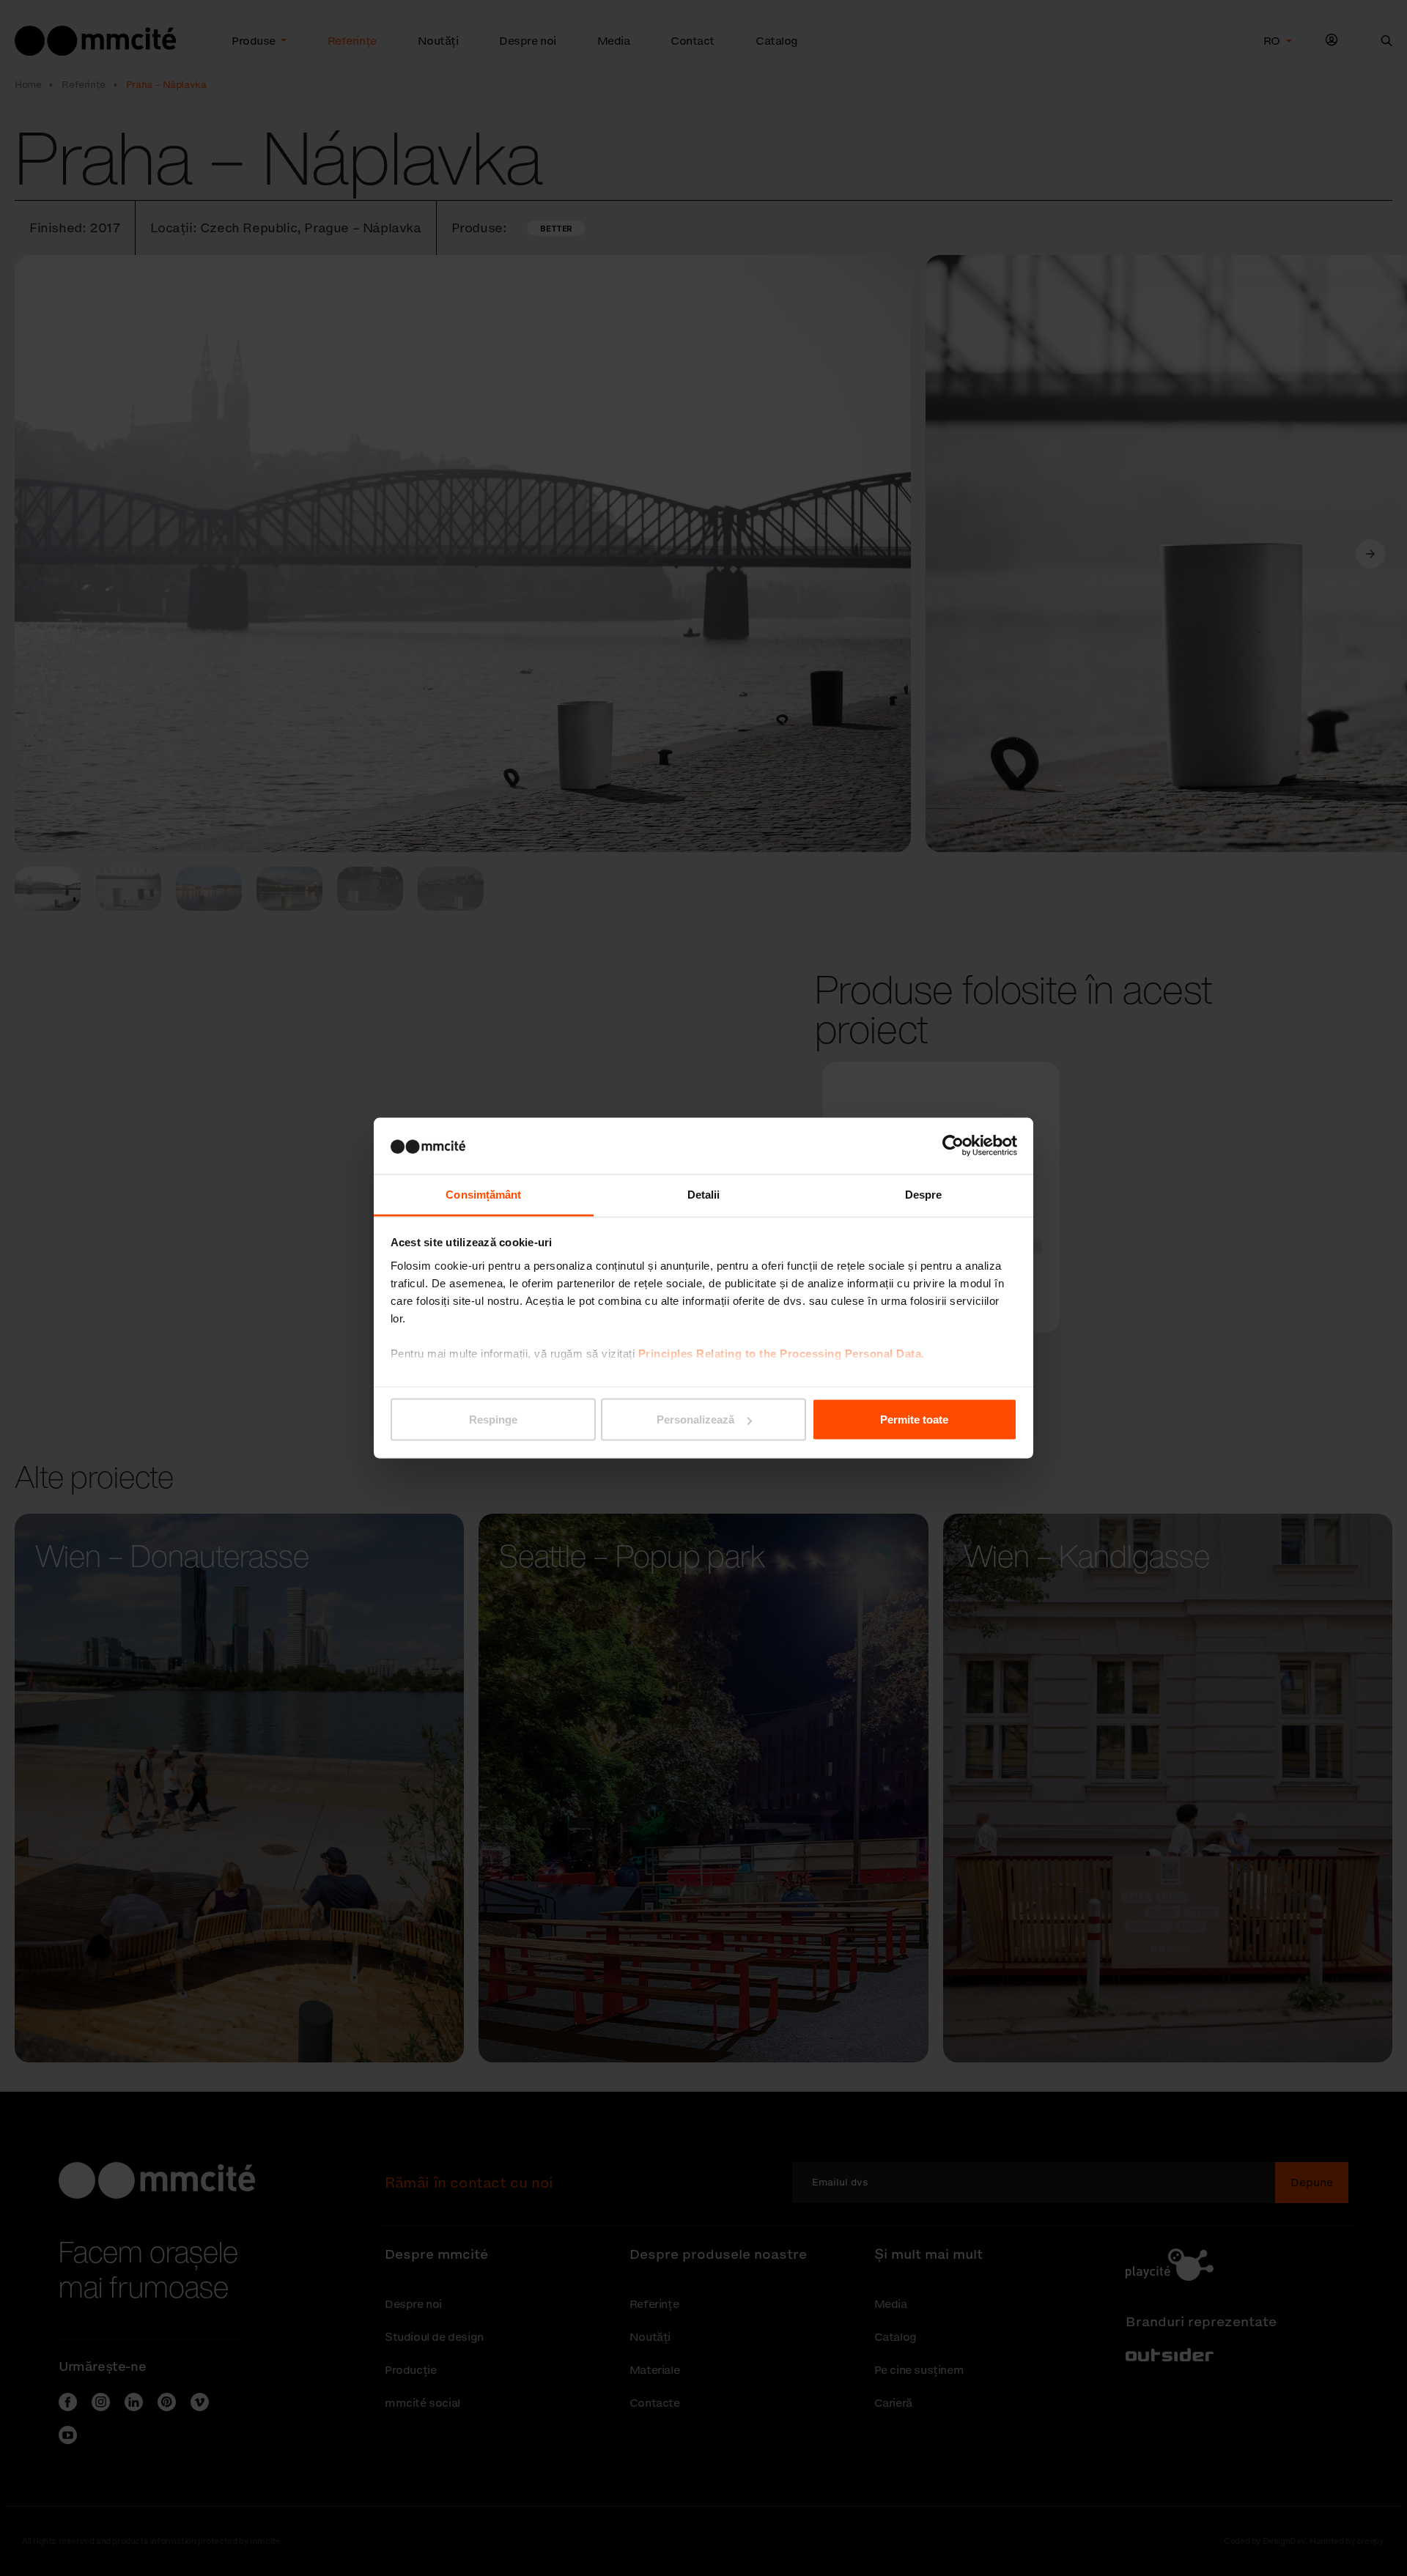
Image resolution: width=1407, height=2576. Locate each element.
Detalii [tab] (704, 1194)
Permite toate (914, 1420)
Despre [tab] (924, 1194)
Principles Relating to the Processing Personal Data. (782, 1353)
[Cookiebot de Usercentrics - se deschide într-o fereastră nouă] (953, 1146)
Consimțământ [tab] (483, 1194)
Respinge (493, 1420)
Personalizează (695, 1420)
